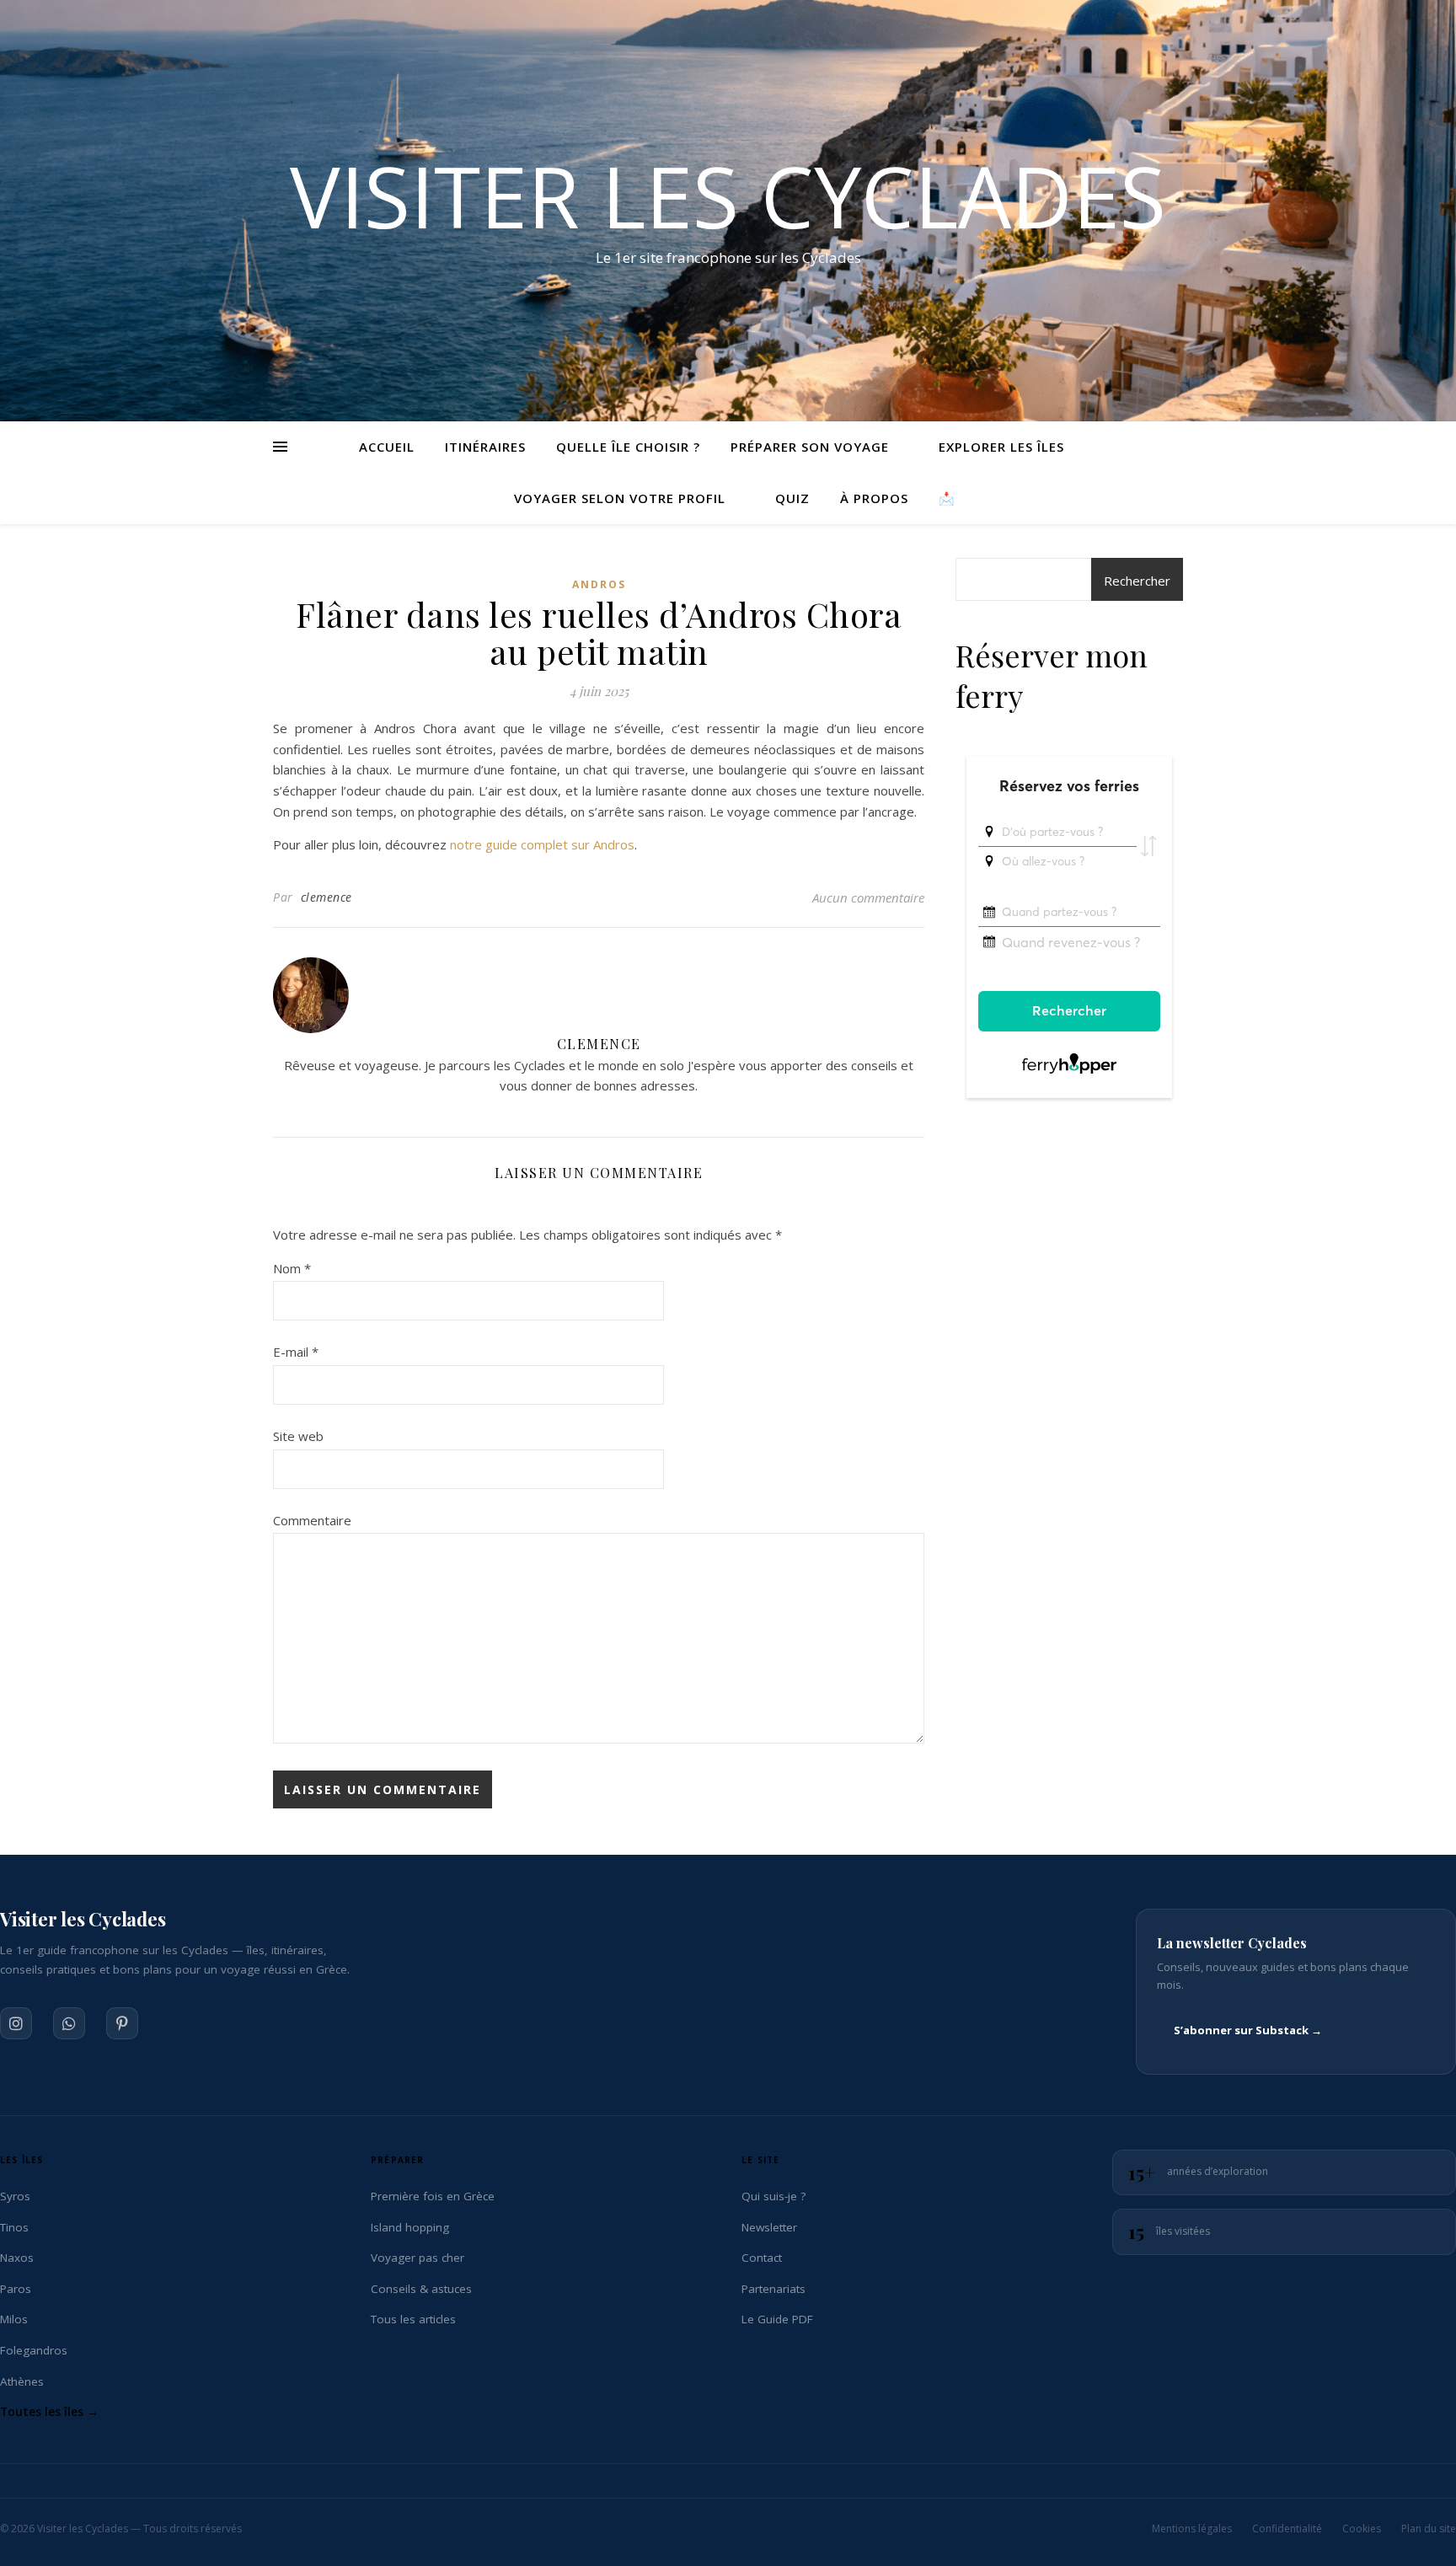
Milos (14, 2319)
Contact (762, 2258)
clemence (327, 897)
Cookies (1362, 2529)
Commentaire (312, 1520)
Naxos (17, 2258)
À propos (874, 498)
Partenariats (773, 2289)
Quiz (792, 498)
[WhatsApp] (69, 2023)
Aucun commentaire (868, 897)
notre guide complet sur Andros (542, 844)
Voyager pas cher (418, 2258)
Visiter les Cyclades (728, 196)
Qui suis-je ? (773, 2196)
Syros (15, 2196)
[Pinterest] (122, 2023)
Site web (298, 1436)
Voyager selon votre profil (620, 498)
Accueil (387, 447)
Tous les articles (413, 2319)
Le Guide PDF (777, 2319)
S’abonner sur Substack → (1248, 2030)
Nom (292, 1268)
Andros (599, 584)
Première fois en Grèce (433, 2196)
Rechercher (1137, 581)
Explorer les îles (1001, 447)
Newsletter (769, 2227)
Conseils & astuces (421, 2289)
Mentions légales (1192, 2529)
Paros (16, 2289)
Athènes (22, 2381)
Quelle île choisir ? (628, 447)
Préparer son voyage (810, 447)
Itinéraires (485, 447)
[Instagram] (16, 2023)
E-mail (296, 1352)
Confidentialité (1287, 2529)
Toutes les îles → (49, 2412)
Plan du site (1429, 2529)
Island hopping (410, 2227)
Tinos (14, 2227)
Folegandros (34, 2350)
